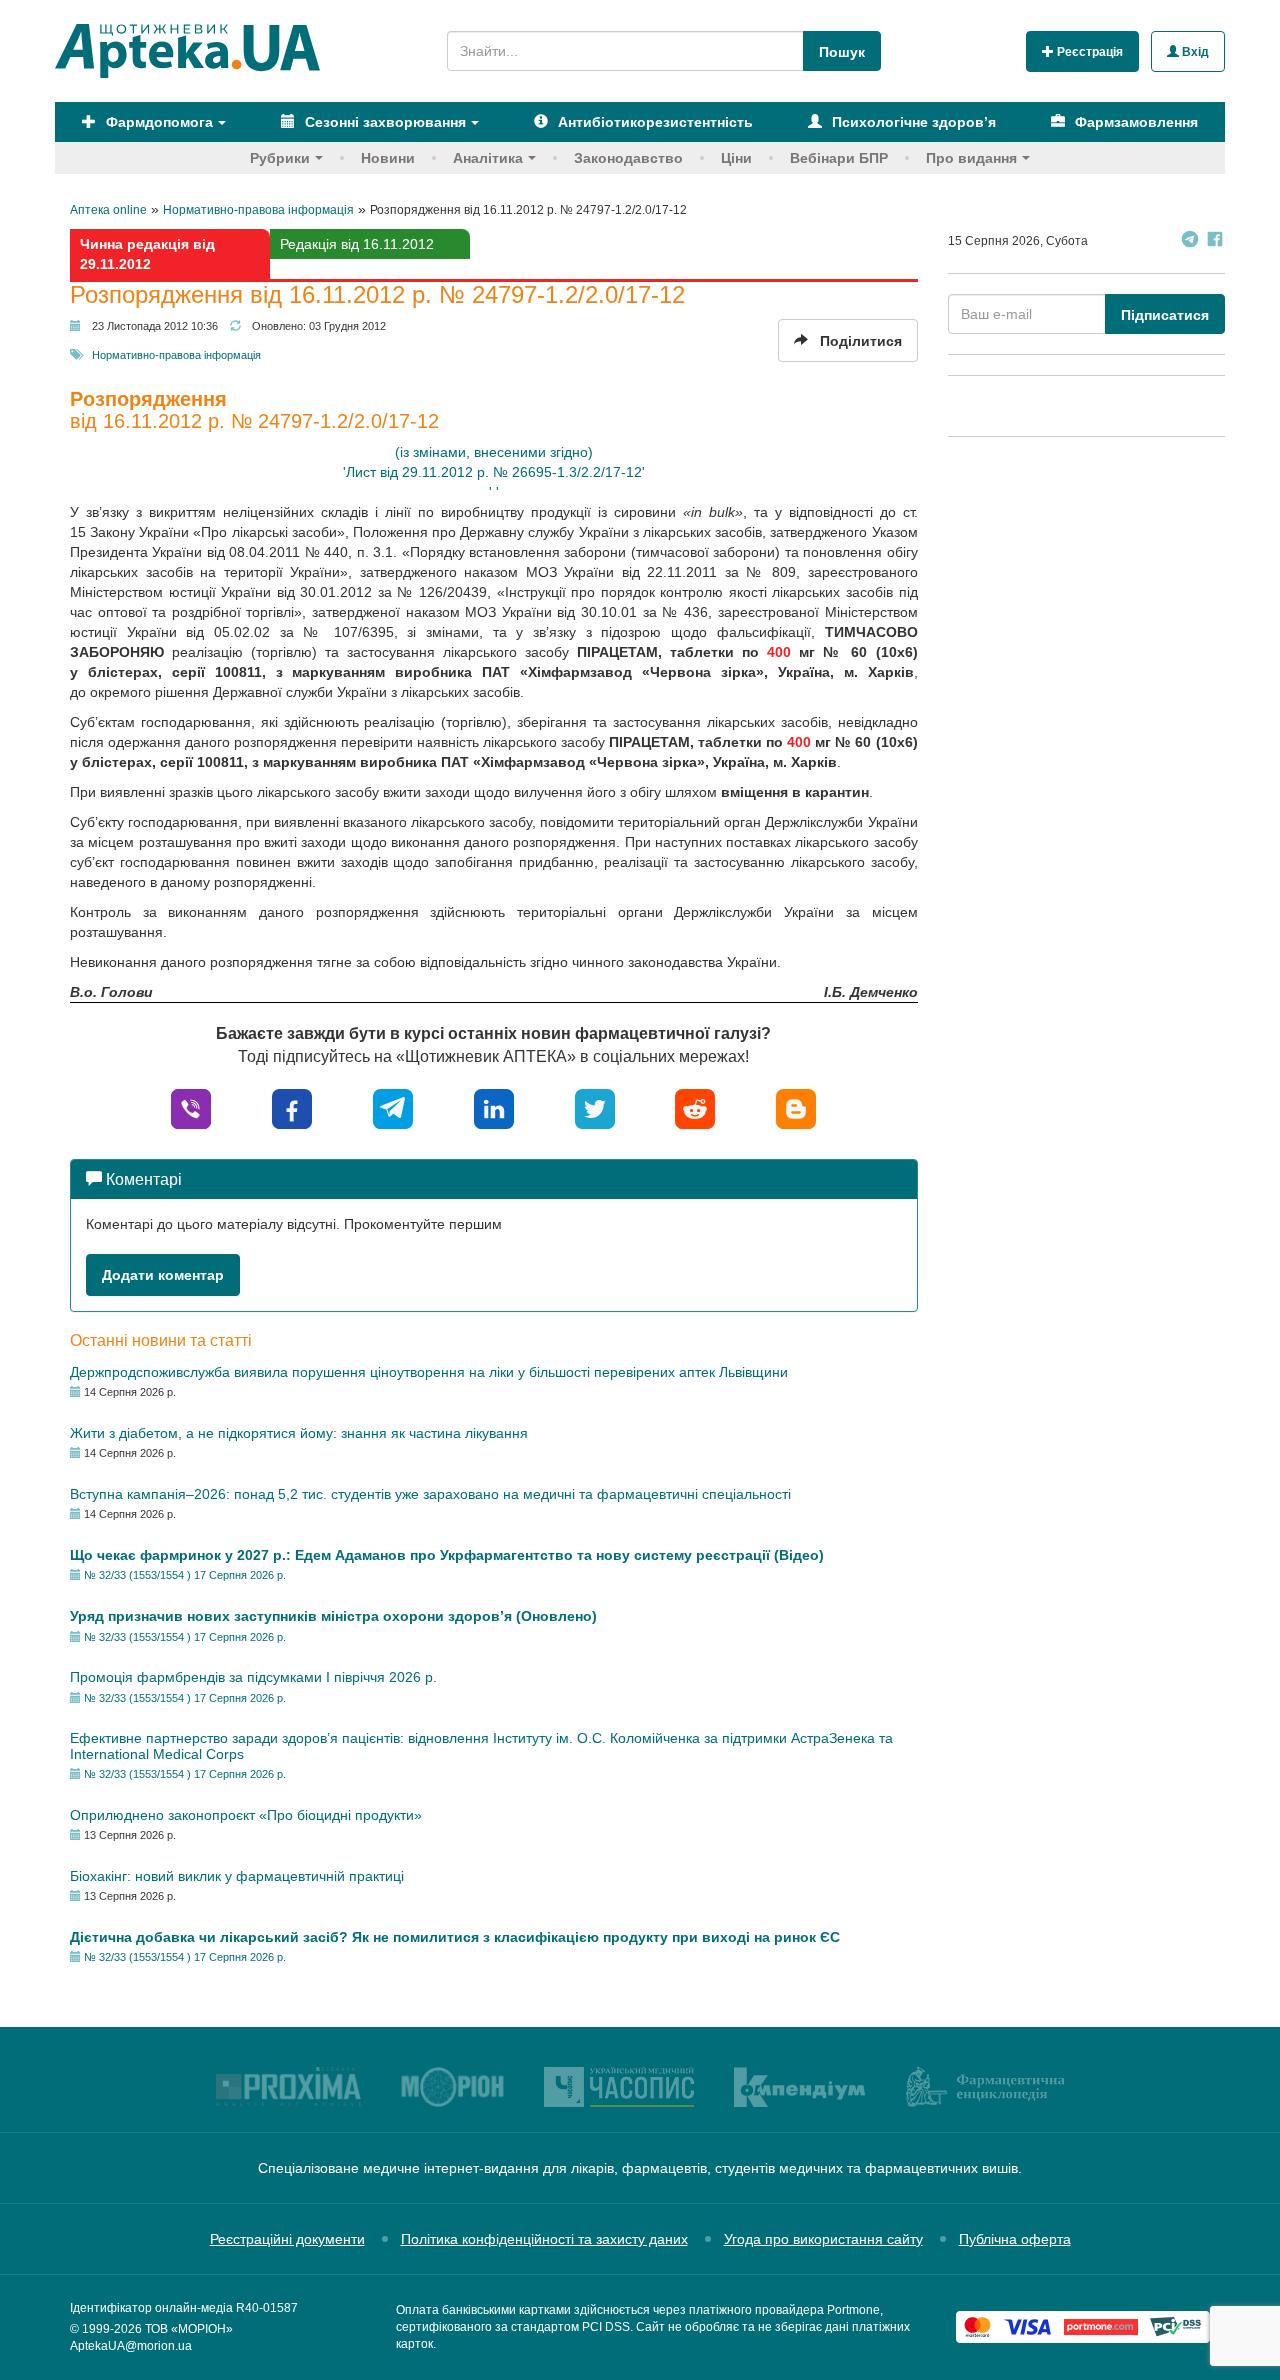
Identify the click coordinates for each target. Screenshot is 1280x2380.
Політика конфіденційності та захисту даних (544, 2239)
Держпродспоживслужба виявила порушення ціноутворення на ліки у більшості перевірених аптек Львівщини (429, 1372)
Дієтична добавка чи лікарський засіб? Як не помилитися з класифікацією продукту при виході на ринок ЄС (455, 1937)
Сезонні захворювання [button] (383, 122)
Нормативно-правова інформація (176, 355)
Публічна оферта (1015, 2239)
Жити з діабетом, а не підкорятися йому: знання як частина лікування (299, 1433)
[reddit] (695, 1107)
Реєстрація (1088, 52)
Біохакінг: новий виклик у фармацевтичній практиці (237, 1876)
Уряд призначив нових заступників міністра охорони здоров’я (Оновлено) (333, 1616)
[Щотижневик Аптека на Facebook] (1215, 241)
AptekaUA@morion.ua (131, 2346)
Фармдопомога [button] (157, 122)
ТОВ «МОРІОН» (189, 2329)
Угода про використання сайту (823, 2239)
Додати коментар (163, 1275)
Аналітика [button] (488, 158)
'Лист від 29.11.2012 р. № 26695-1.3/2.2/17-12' (494, 472)
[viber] (191, 1107)
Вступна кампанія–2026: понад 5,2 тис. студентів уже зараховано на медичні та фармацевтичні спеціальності (430, 1494)
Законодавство (628, 158)
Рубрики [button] (280, 158)
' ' (494, 492)
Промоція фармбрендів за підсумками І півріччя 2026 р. (253, 1677)
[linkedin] (494, 1107)
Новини (388, 158)
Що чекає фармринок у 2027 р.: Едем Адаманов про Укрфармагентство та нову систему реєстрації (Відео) (447, 1555)
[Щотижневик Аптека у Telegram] (1190, 241)
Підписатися (1165, 315)
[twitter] (595, 1107)
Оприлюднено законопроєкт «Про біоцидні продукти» (246, 1815)
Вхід (1194, 52)
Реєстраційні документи (287, 2239)
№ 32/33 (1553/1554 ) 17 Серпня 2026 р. (185, 1575)
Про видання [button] (971, 158)
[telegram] (393, 1107)
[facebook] (292, 1107)
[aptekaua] (796, 1107)
